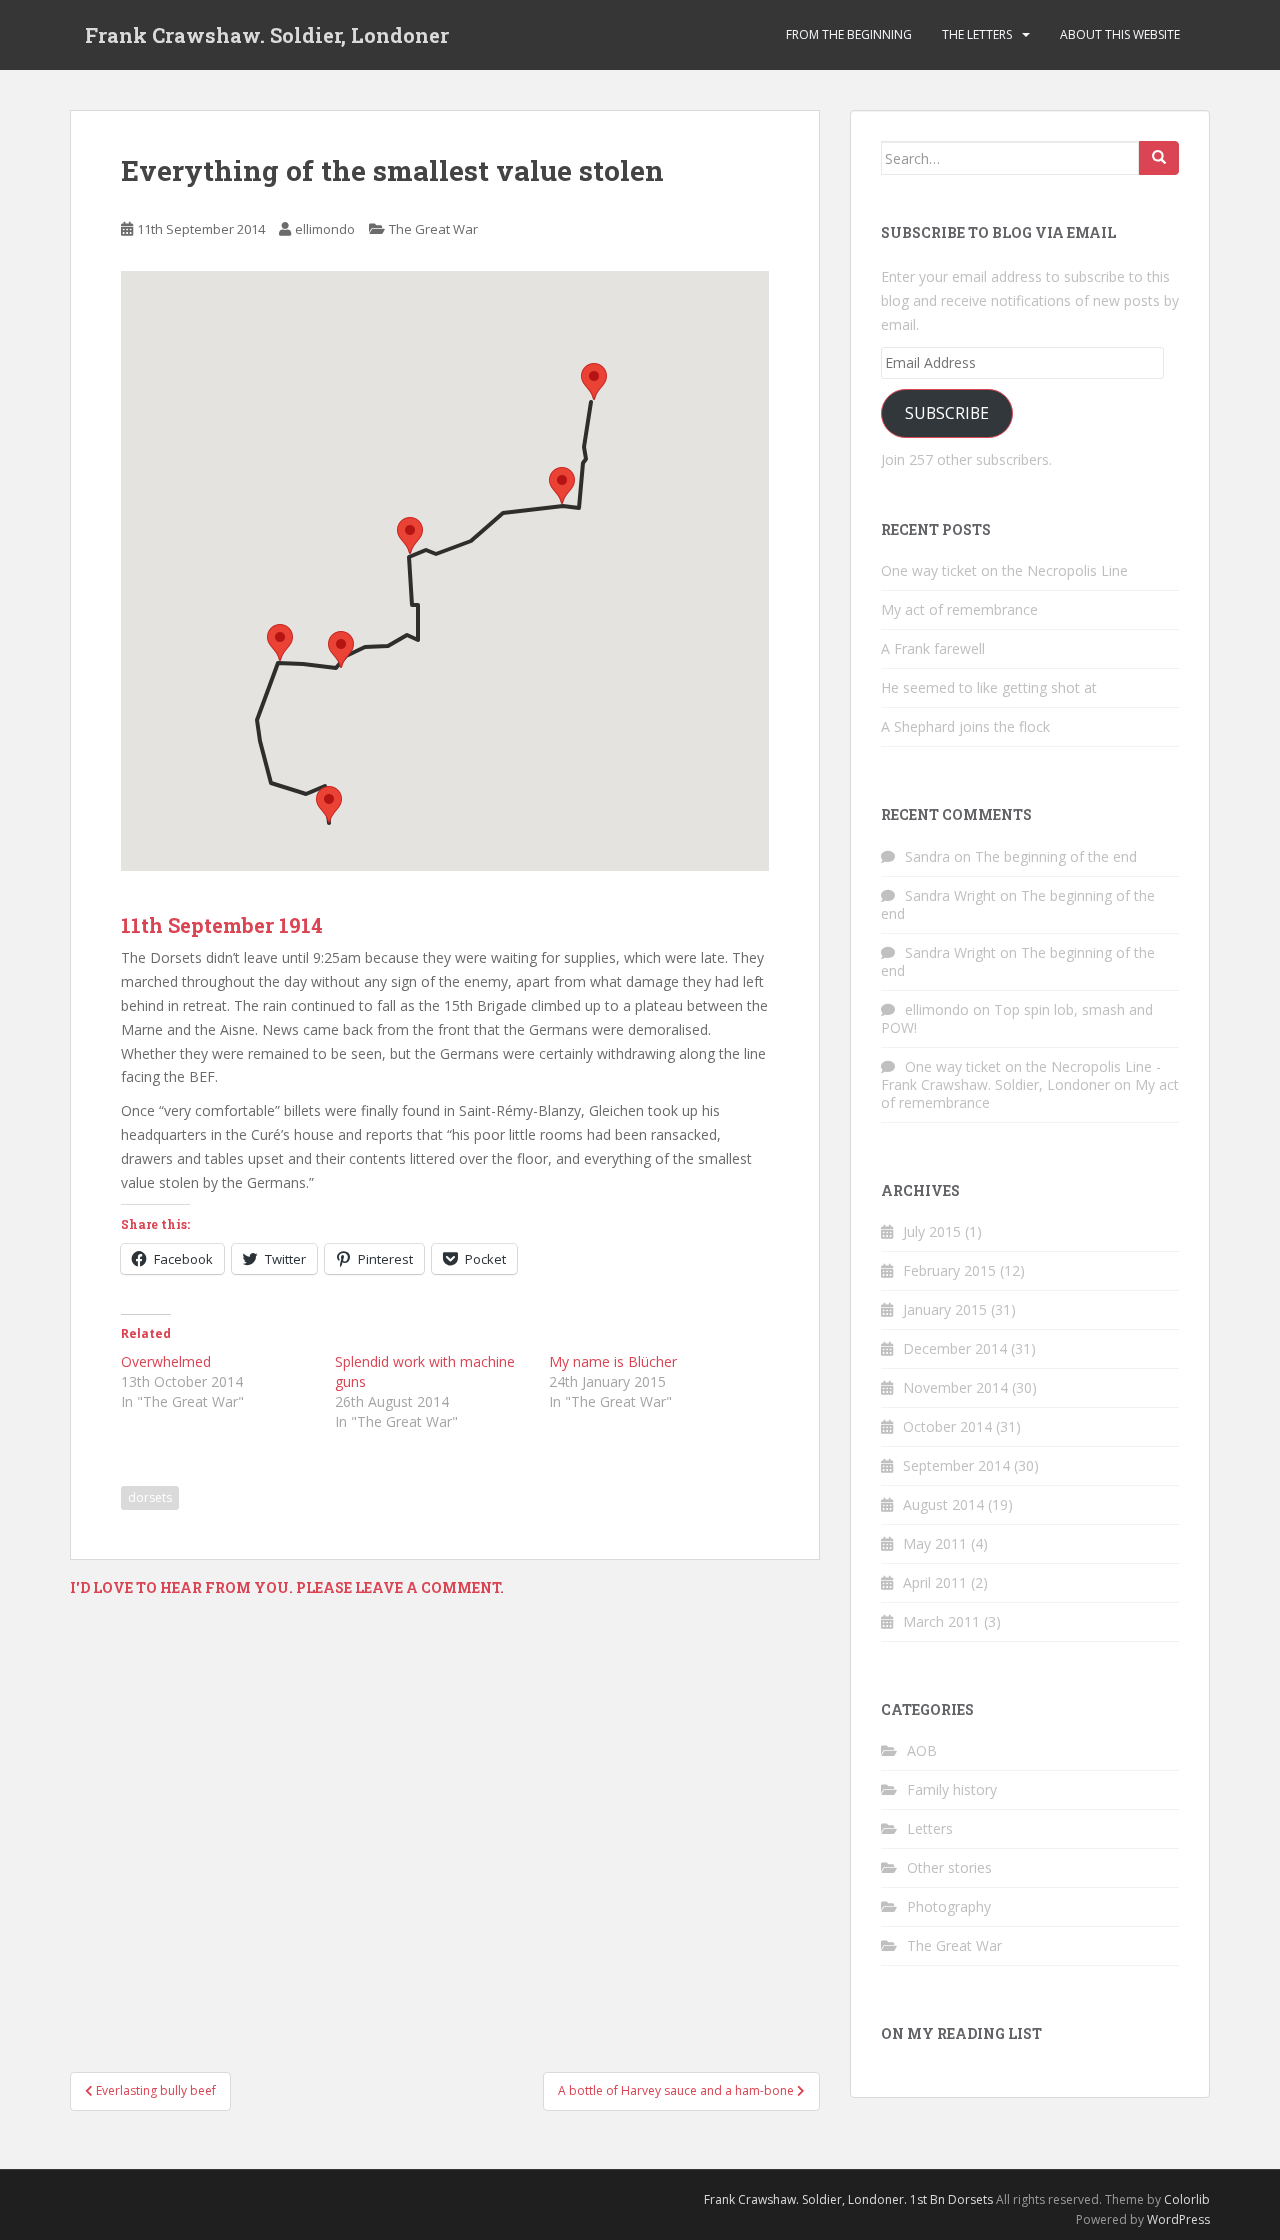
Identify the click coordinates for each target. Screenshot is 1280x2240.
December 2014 (955, 1348)
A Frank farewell (933, 648)
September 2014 (956, 1465)
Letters (930, 1828)
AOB (922, 1750)
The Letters (977, 34)
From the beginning (849, 34)
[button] (329, 804)
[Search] (1159, 158)
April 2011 (935, 1582)
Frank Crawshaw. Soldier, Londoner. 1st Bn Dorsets (848, 2199)
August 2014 (943, 1504)
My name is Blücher (613, 1361)
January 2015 (945, 1309)
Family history (952, 1789)
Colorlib (1187, 2199)
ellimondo (325, 229)
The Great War (433, 229)
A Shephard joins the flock (965, 726)
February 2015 (949, 1270)
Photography (949, 1906)
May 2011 (935, 1543)
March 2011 (941, 1621)
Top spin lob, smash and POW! (1017, 1018)
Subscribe (947, 413)
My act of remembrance (959, 609)
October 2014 (947, 1426)
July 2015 (932, 1231)
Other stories (949, 1867)
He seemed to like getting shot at (989, 687)
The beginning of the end (1056, 856)
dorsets (150, 1497)
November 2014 (955, 1387)
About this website (1120, 34)
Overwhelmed (166, 1361)
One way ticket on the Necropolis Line (1004, 570)
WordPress (1178, 2219)
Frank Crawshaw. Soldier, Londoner (267, 35)
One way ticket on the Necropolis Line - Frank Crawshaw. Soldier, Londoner (1021, 1075)
